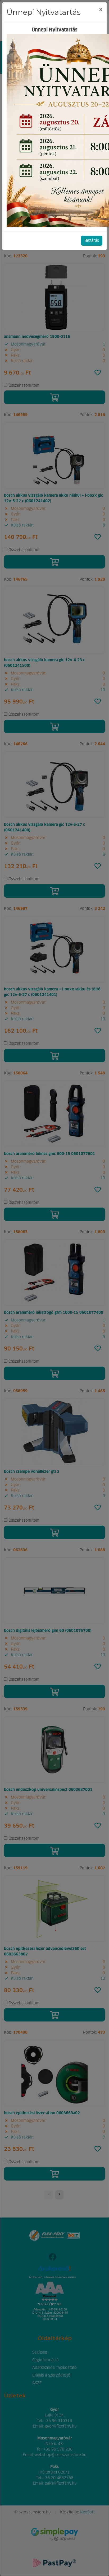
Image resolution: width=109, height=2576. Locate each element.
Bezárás (92, 241)
